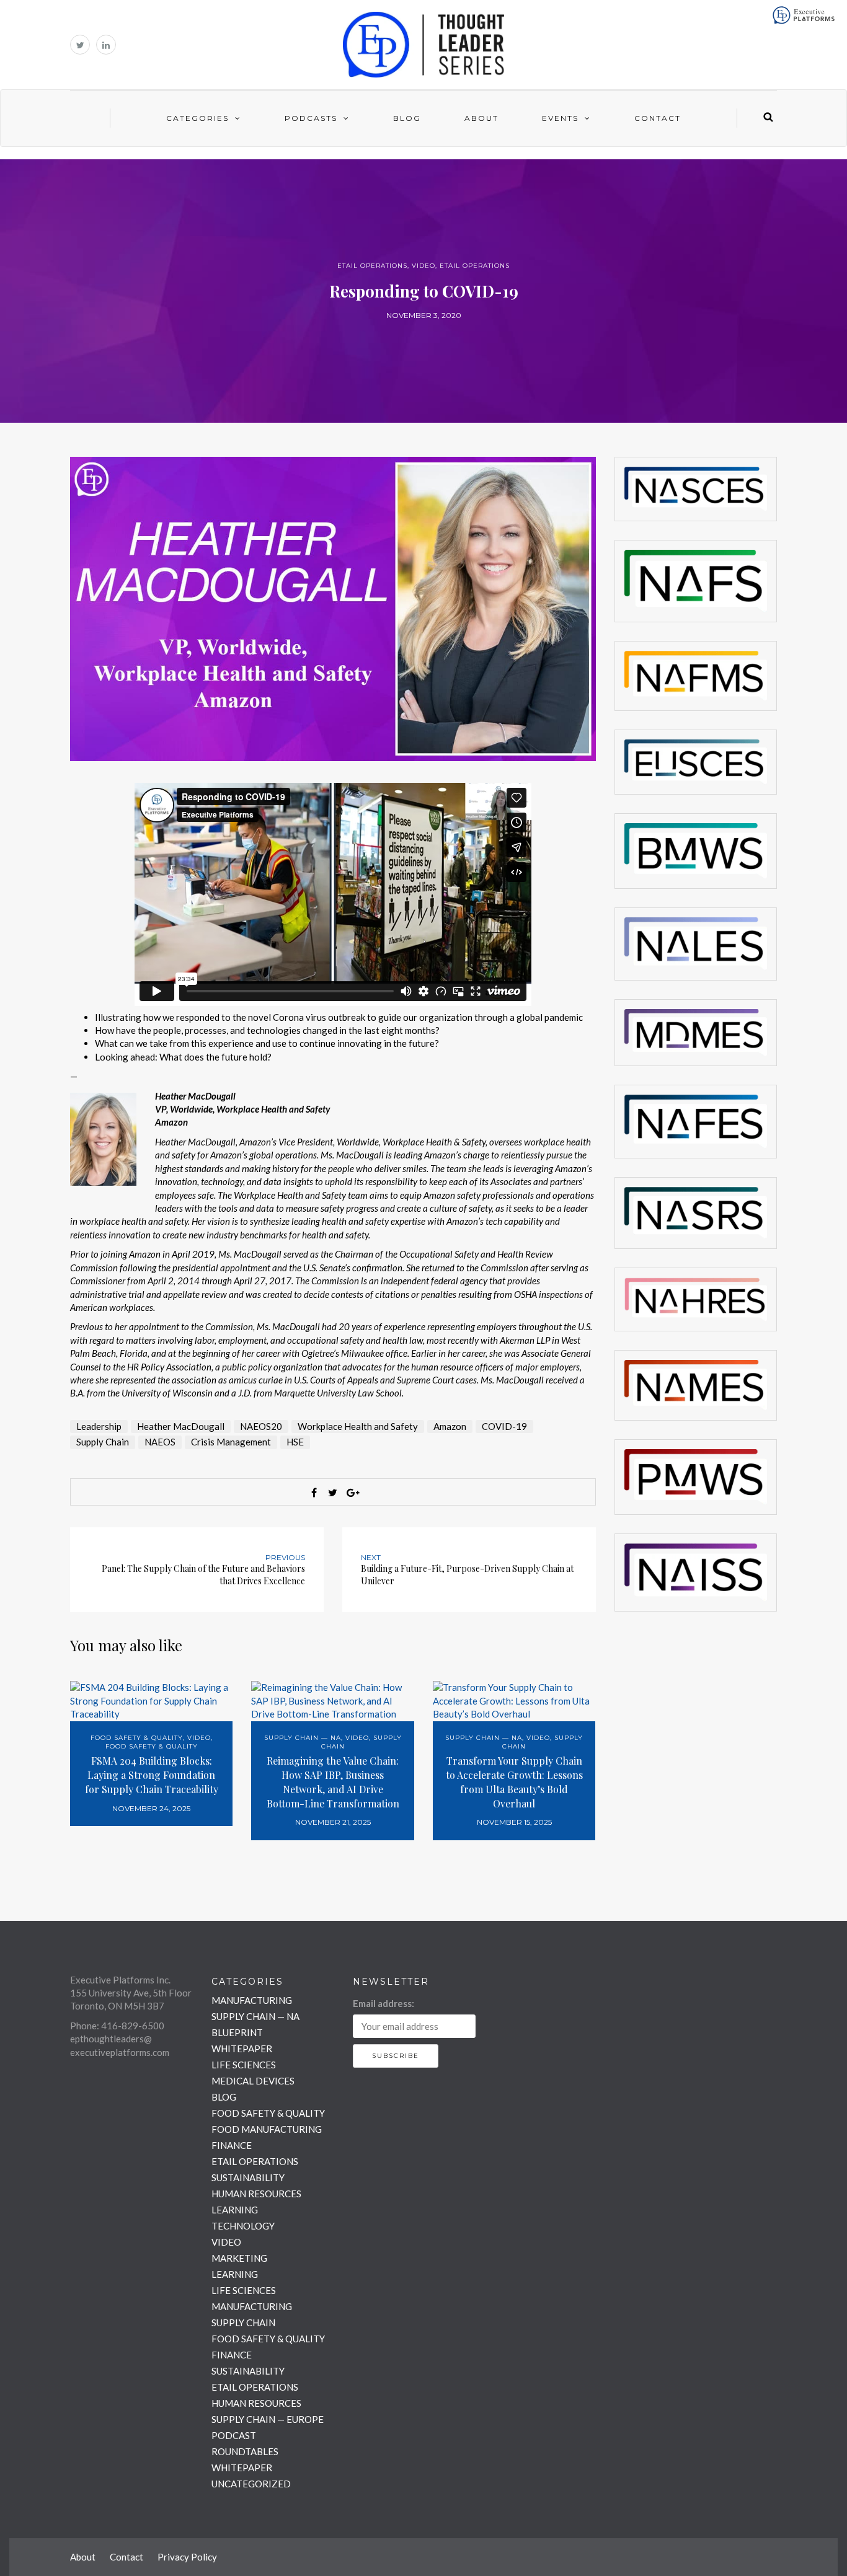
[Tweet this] (333, 1493)
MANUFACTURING (252, 2000)
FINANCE (232, 2145)
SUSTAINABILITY (248, 2177)
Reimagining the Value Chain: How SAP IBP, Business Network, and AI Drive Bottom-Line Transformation (333, 1782)
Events (560, 118)
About (481, 118)
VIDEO (423, 266)
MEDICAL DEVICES (253, 2081)
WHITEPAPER (242, 2049)
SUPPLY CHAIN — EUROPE (268, 2419)
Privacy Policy (187, 2557)
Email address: (384, 2003)
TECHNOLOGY (243, 2226)
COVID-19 (504, 1426)
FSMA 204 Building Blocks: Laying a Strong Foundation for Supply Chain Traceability (152, 1775)
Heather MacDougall (181, 1426)
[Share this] (314, 1493)
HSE (295, 1442)
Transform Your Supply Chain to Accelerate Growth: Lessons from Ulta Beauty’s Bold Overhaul (514, 1782)
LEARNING (235, 2210)
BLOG (224, 2097)
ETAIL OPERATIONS (372, 266)
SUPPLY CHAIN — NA (303, 1738)
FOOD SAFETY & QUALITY (137, 1738)
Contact (658, 118)
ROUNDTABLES (245, 2451)
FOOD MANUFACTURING (267, 2129)
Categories (197, 118)
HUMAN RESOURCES (256, 2194)
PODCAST (234, 2435)
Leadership (99, 1426)
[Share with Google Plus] (352, 1493)
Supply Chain (103, 1442)
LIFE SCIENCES (244, 2065)
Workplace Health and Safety (358, 1426)
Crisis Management (231, 1442)
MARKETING (239, 2258)
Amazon (450, 1426)
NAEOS (160, 1442)
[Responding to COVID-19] (333, 607)
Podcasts (311, 118)
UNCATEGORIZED (251, 2484)
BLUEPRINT (237, 2032)
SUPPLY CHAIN (243, 2322)
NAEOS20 (261, 1426)
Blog (407, 118)
